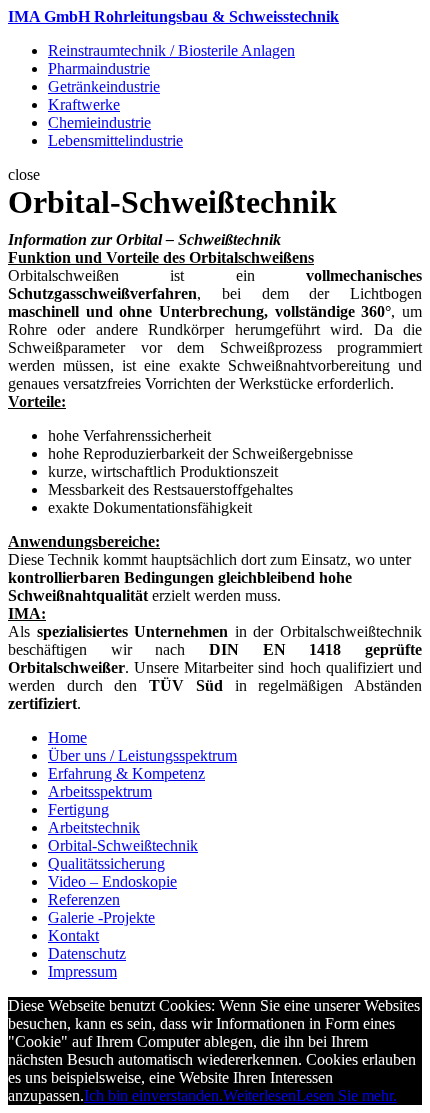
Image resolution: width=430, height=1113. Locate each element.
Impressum (82, 971)
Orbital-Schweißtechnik (123, 845)
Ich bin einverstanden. (153, 1095)
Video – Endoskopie (112, 881)
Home (67, 737)
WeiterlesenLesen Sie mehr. (310, 1095)
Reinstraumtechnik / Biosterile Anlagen (171, 50)
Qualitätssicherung (106, 863)
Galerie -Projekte (101, 917)
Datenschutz (87, 953)
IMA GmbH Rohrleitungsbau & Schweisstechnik (173, 16)
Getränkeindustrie (104, 86)
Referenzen (84, 899)
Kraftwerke (84, 104)
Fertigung (78, 809)
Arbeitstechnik (94, 827)
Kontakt (73, 935)
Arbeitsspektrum (100, 791)
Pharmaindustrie (99, 68)
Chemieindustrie (99, 122)
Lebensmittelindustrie (115, 140)
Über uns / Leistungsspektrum (142, 755)
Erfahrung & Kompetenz (126, 773)
